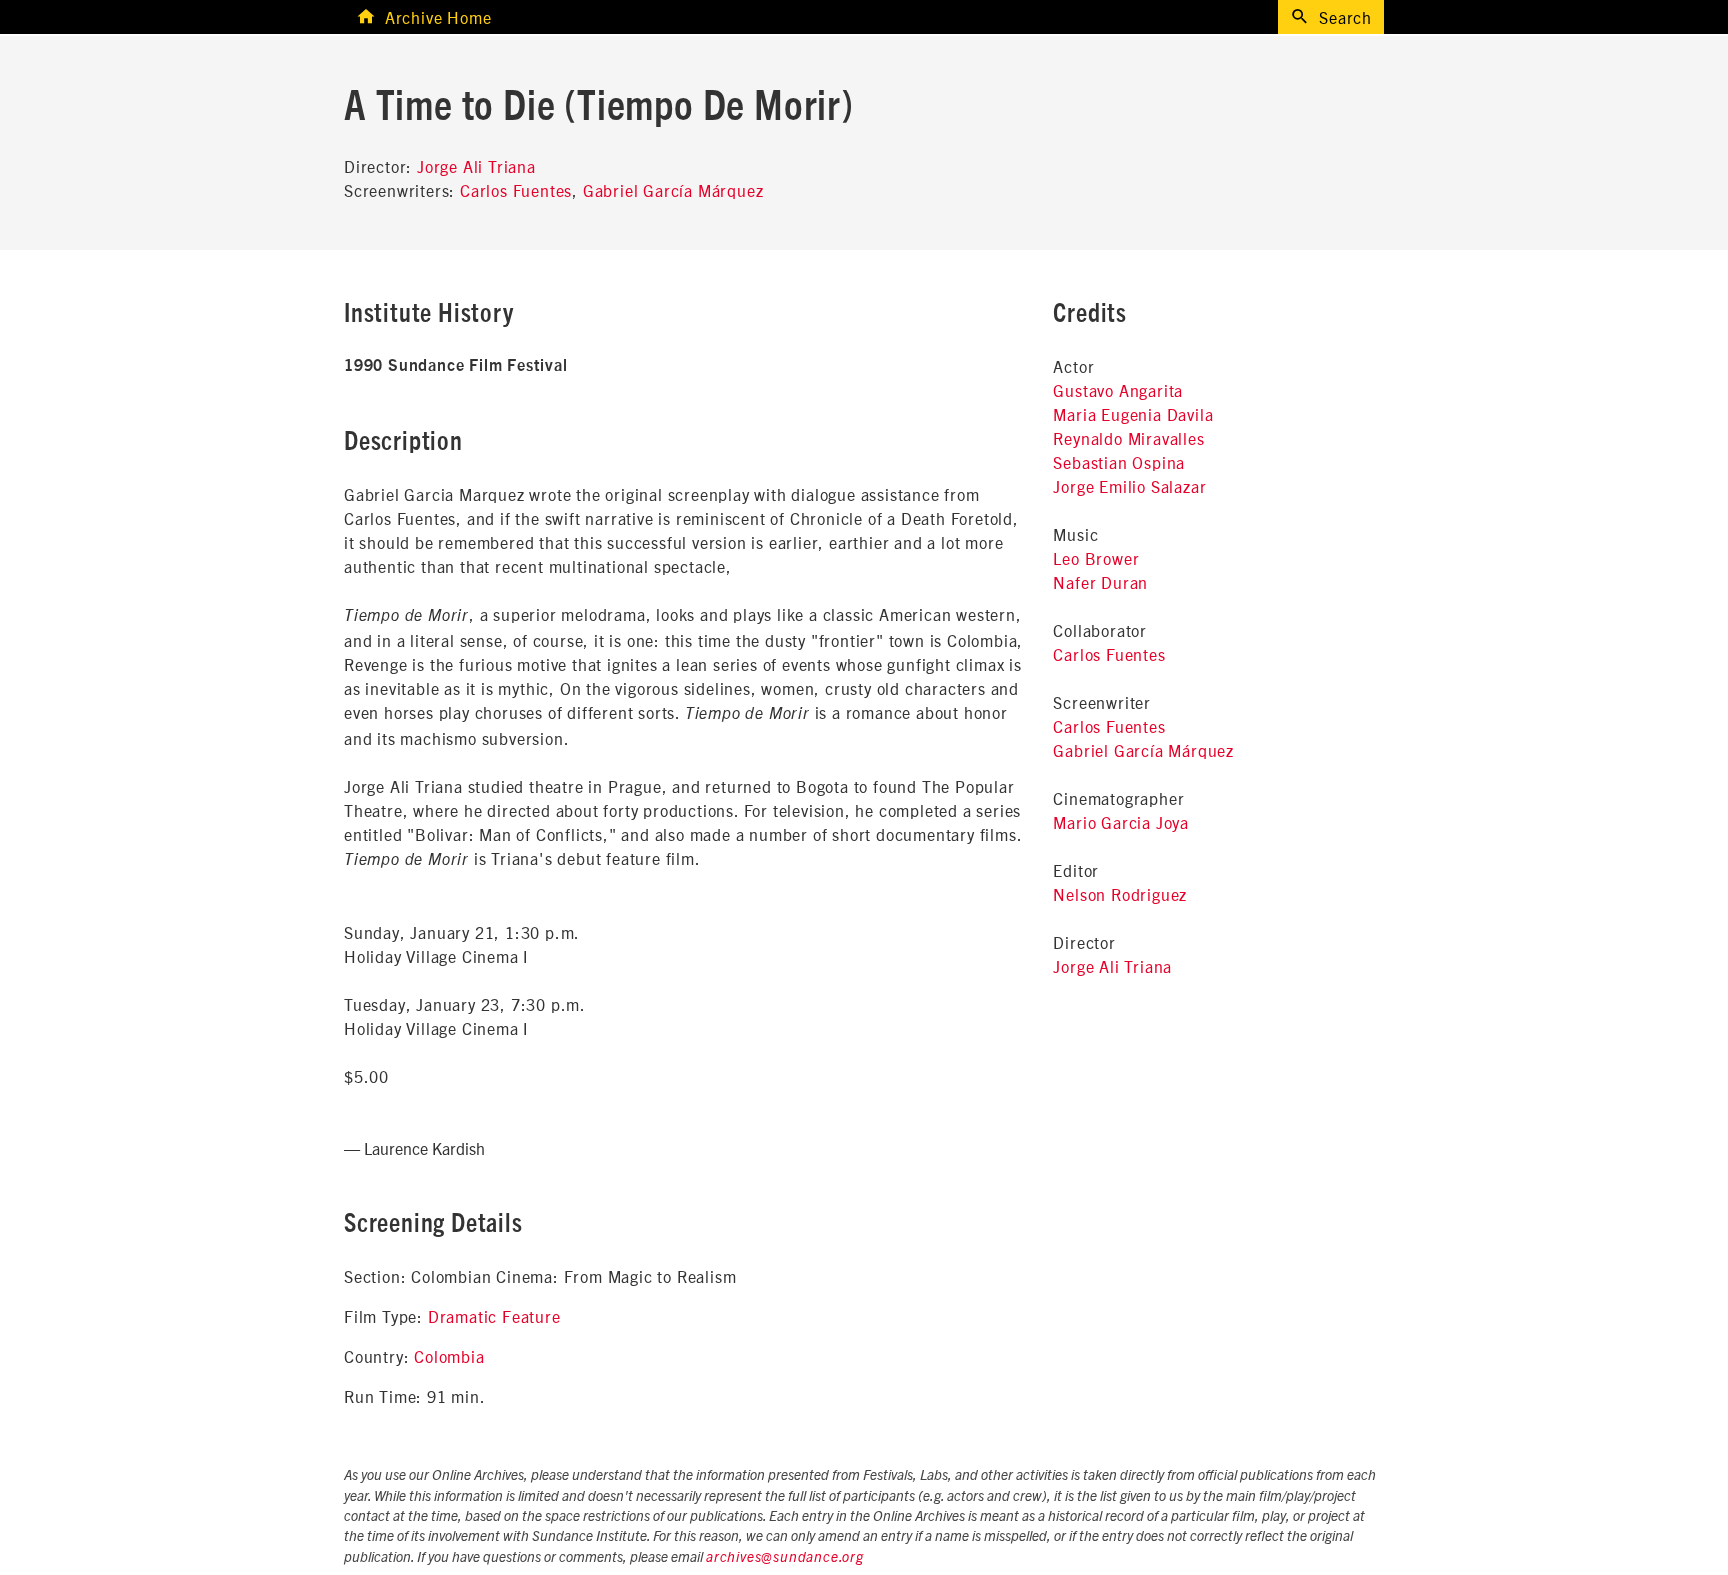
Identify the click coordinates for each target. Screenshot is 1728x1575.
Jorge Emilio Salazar (1129, 486)
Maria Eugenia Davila (1133, 414)
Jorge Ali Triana (476, 166)
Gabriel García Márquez (673, 190)
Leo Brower (1096, 558)
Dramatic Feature (494, 1316)
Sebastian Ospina (1119, 462)
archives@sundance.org (785, 1558)
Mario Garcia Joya (1121, 822)
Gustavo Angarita (1118, 390)
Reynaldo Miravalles (1128, 438)
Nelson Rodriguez (1120, 894)
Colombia (449, 1356)
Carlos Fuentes (516, 190)
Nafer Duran (1100, 582)
